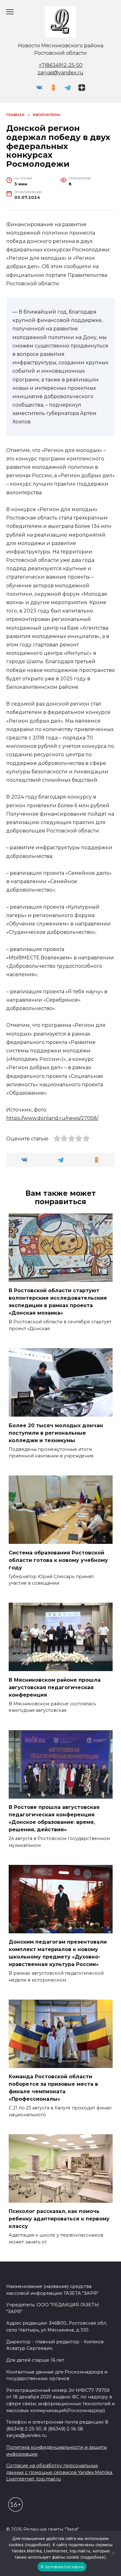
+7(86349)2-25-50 (61, 65)
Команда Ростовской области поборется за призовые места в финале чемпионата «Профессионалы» (53, 2088)
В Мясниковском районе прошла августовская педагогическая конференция (55, 1687)
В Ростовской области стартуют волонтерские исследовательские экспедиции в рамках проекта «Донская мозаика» (58, 1302)
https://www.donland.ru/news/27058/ (52, 1118)
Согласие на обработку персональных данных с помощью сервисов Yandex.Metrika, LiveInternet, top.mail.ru (60, 2472)
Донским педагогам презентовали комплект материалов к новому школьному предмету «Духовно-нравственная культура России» (58, 1953)
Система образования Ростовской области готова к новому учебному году (58, 1560)
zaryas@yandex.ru (60, 73)
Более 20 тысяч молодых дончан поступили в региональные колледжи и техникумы (56, 1433)
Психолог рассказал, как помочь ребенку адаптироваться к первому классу (59, 2219)
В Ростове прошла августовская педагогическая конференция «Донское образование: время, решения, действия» (54, 1818)
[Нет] (113, 2553)
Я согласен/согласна (62, 2567)
